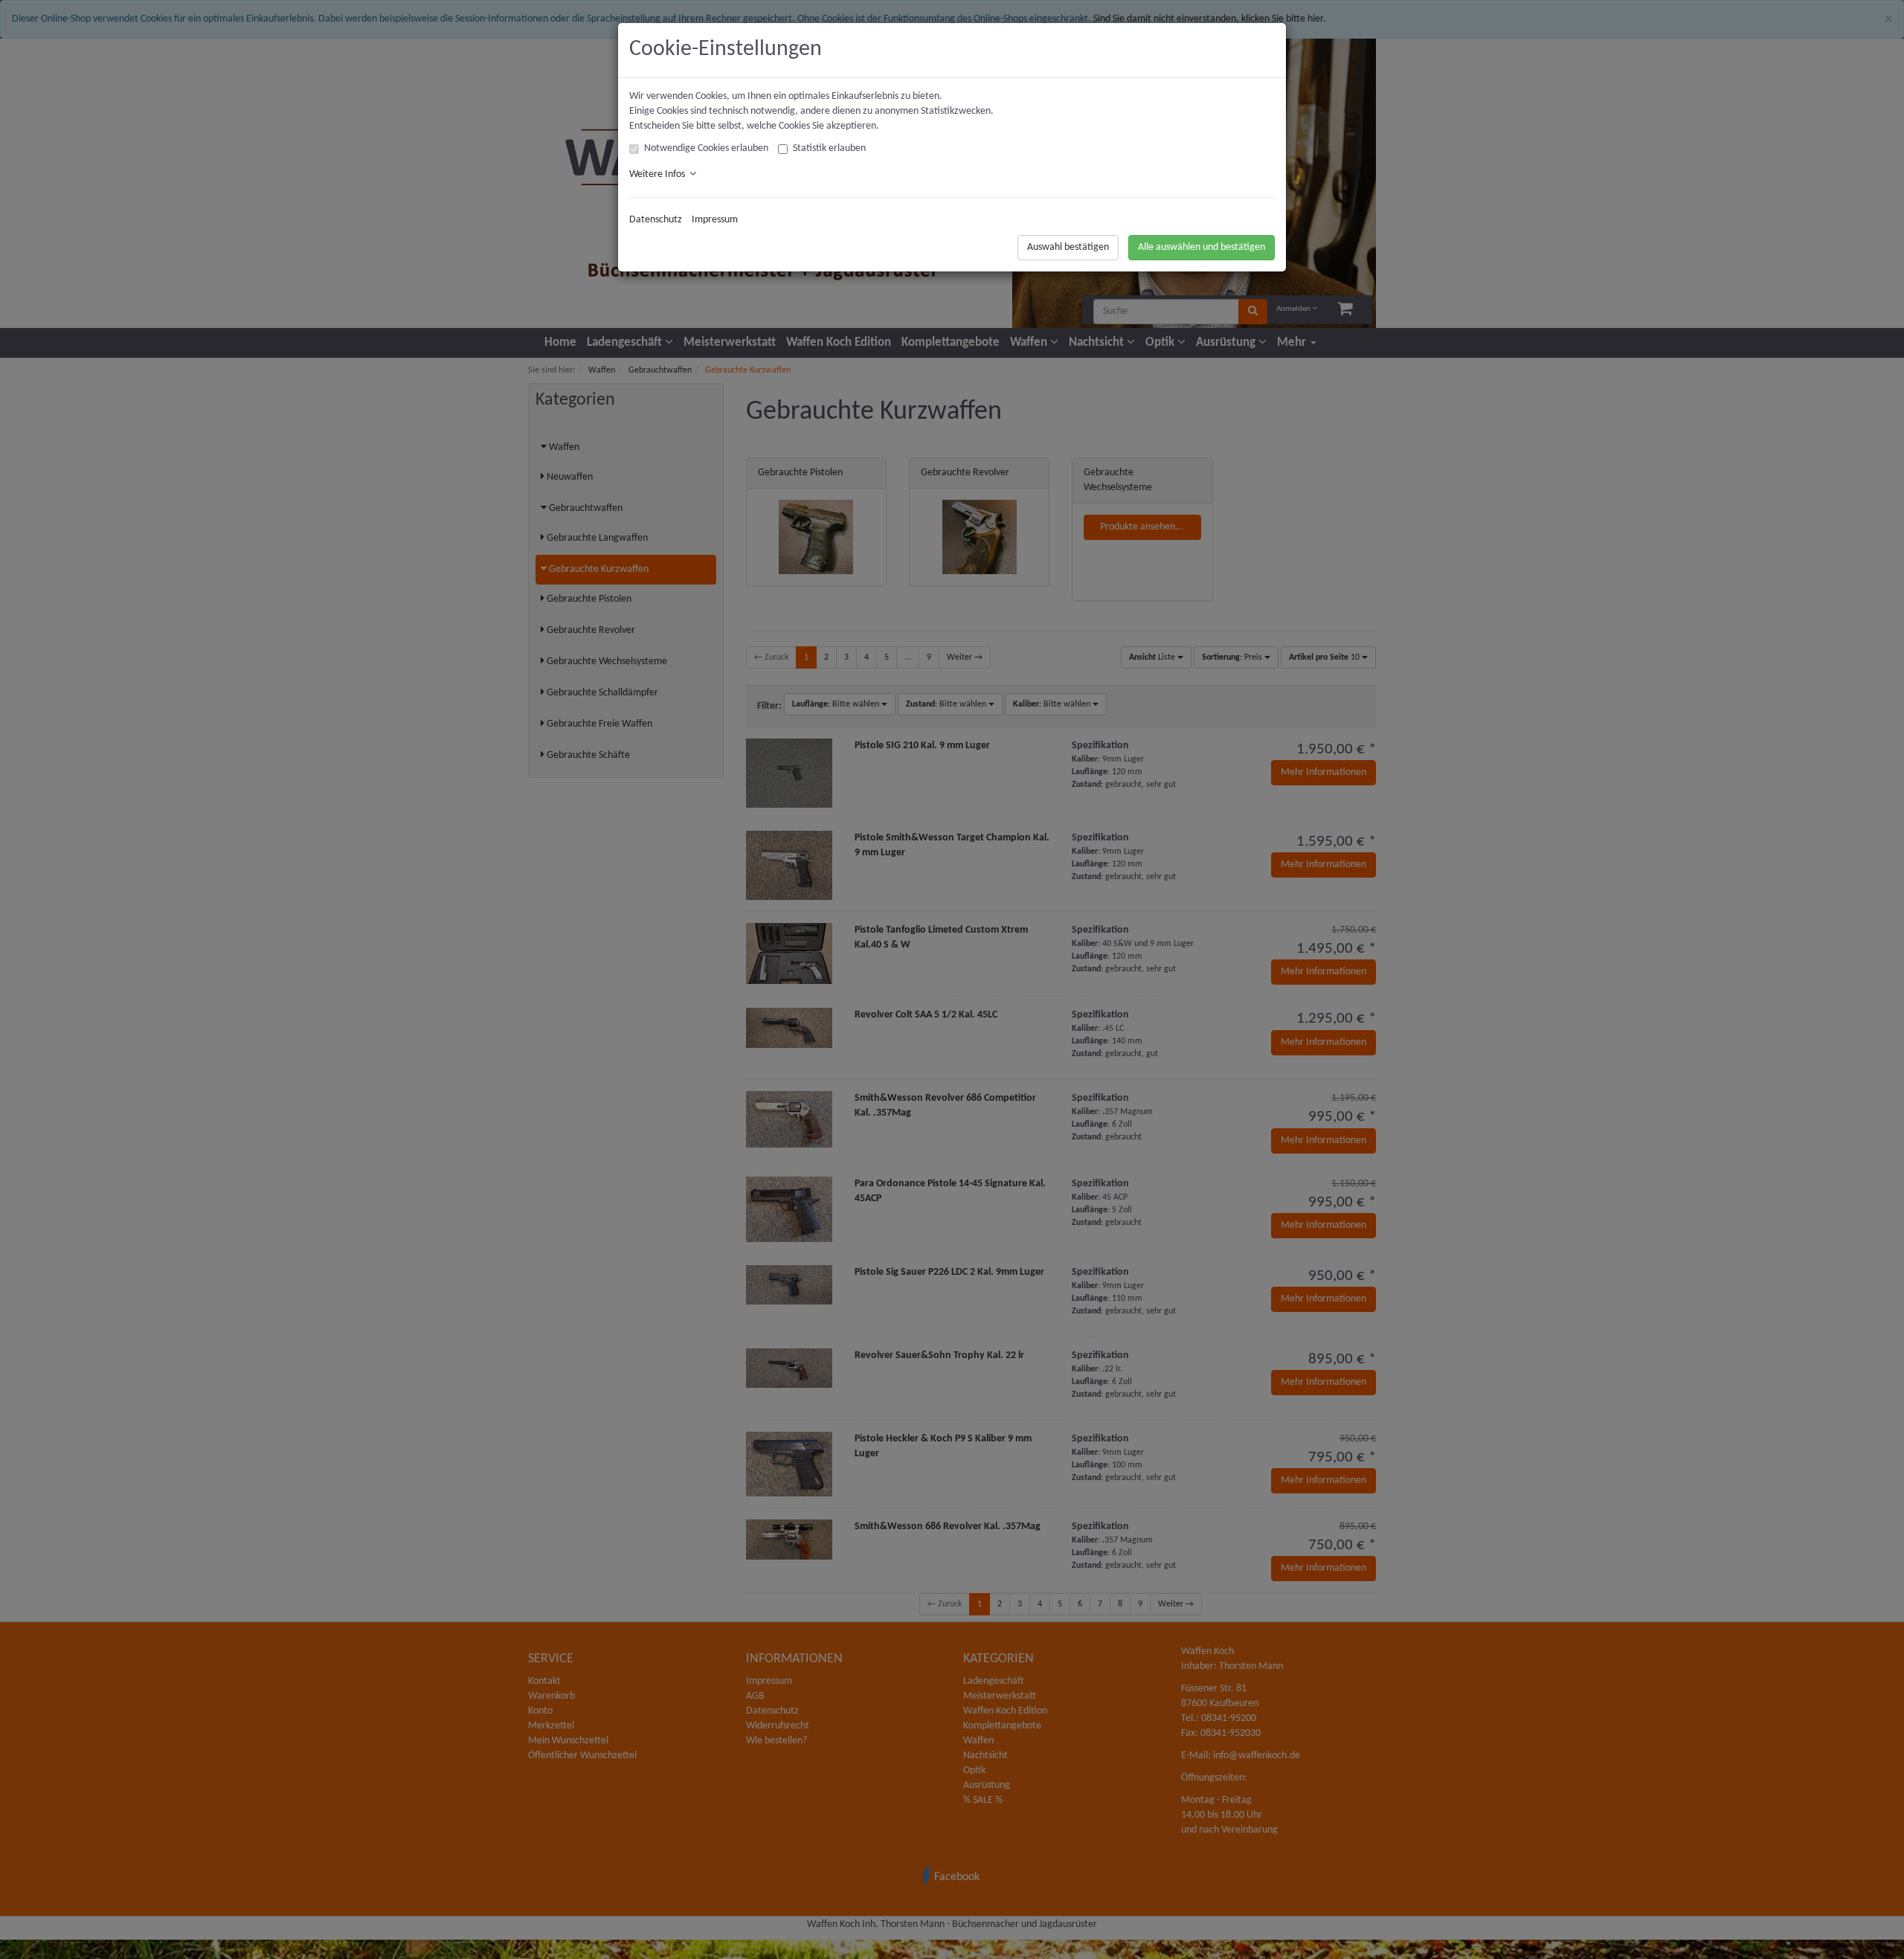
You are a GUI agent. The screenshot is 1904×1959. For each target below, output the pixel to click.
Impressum (715, 220)
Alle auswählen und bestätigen (1202, 247)
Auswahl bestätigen (1068, 247)
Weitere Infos (659, 174)
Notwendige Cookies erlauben (706, 148)
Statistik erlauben (829, 148)
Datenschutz (656, 220)
